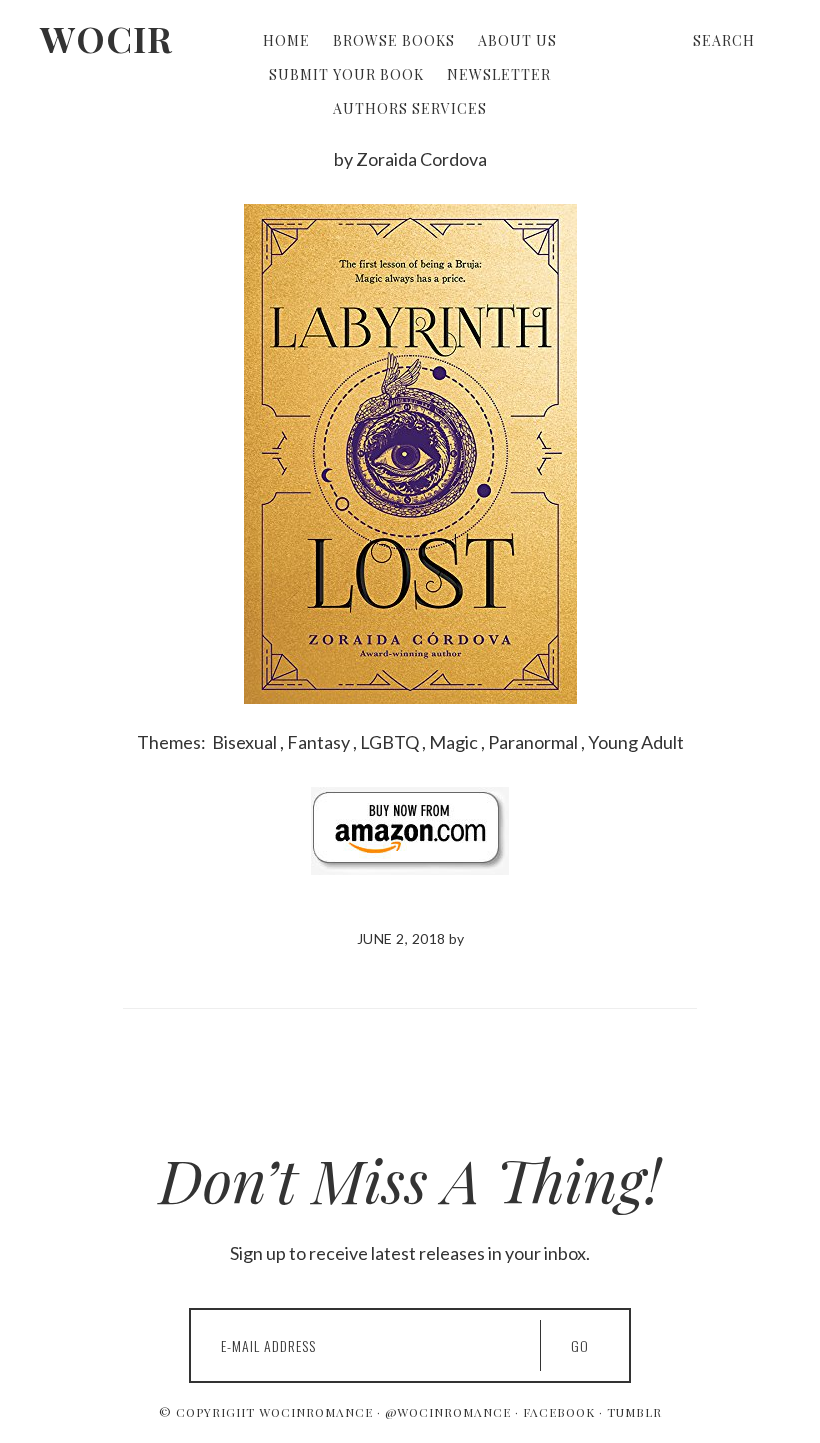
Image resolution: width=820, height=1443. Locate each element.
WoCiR (106, 38)
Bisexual (244, 742)
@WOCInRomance (448, 1412)
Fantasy (318, 742)
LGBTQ (389, 742)
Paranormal (533, 742)
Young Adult (636, 742)
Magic (453, 742)
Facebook (559, 1412)
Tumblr (634, 1412)
